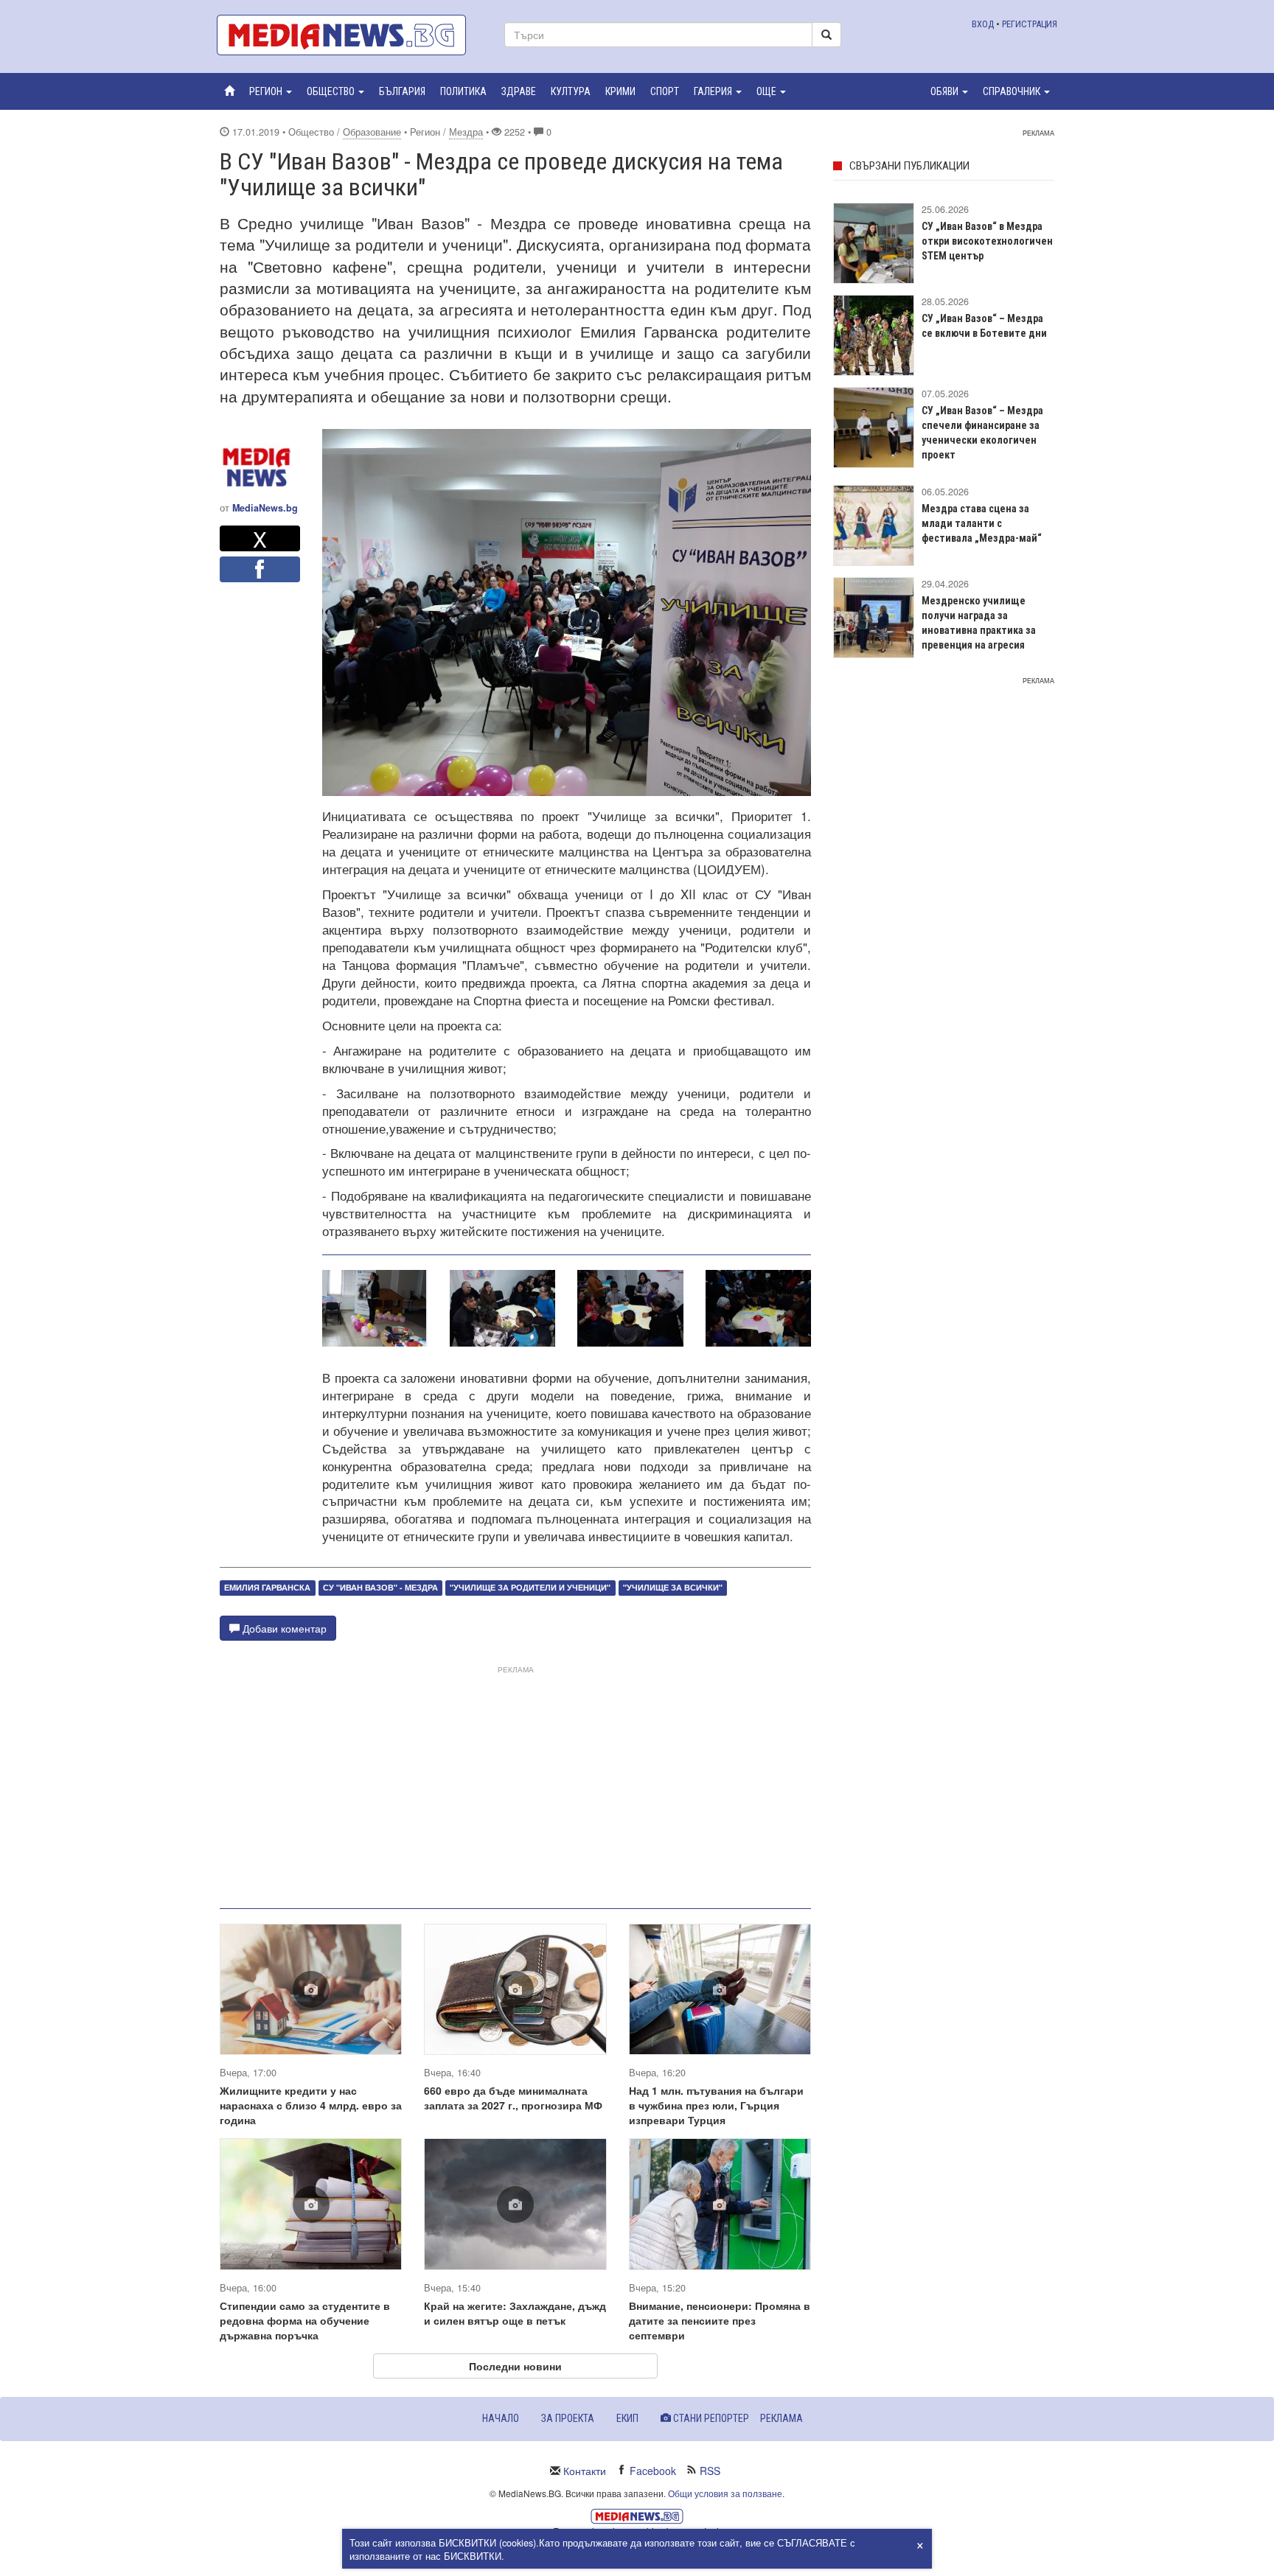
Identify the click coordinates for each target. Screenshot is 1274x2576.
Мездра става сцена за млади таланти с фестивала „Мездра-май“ (982, 523)
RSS (710, 2471)
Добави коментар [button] (283, 1628)
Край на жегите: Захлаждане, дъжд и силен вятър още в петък (515, 2313)
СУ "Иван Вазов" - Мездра (380, 1587)
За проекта (568, 2418)
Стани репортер (710, 2418)
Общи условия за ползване (725, 2493)
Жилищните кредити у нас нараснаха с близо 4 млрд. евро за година (311, 2105)
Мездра (466, 132)
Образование (372, 132)
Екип (627, 2418)
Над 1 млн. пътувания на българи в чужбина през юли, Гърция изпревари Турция (716, 2105)
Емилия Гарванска (267, 1587)
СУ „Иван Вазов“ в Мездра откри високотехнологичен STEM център (987, 241)
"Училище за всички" (673, 1587)
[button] (271, 91)
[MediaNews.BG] (349, 35)
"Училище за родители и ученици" (530, 1587)
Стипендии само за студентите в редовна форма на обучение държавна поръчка (305, 2320)
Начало (501, 2418)
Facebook (653, 2471)
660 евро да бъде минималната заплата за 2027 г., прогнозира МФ (513, 2098)
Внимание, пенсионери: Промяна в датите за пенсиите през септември (720, 2320)
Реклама (782, 2418)
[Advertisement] (515, 1781)
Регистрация (1030, 24)
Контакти (585, 2471)
